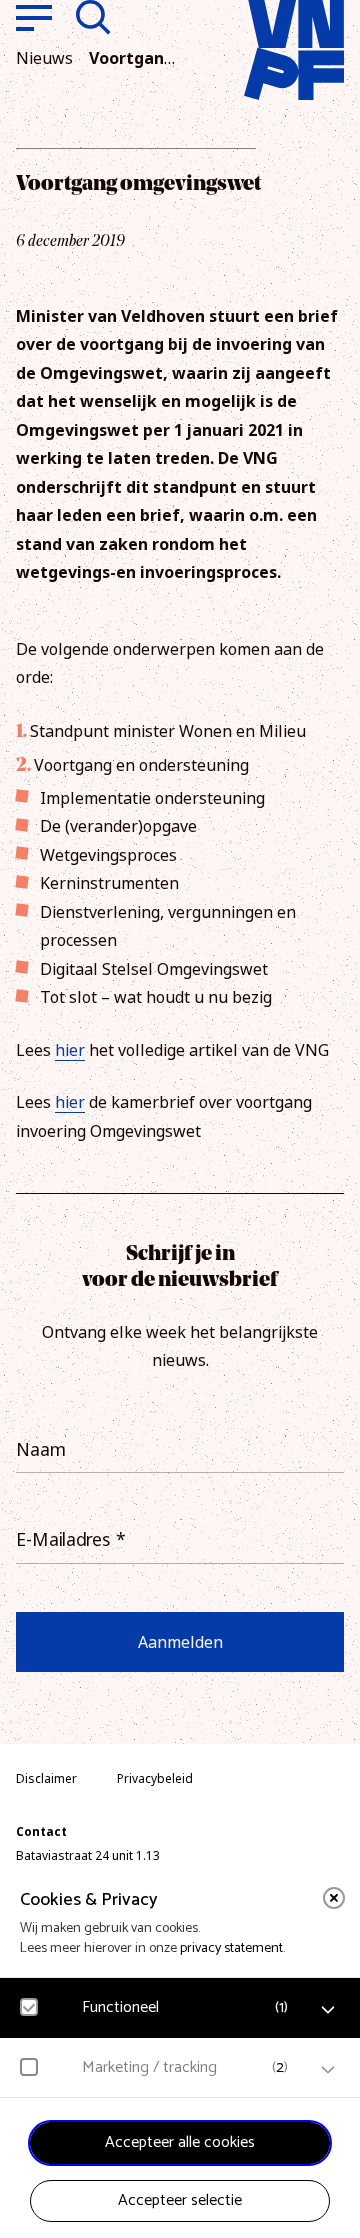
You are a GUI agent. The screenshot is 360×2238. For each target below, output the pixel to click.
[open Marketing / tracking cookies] (328, 2070)
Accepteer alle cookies (180, 2142)
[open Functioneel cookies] (328, 2010)
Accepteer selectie (180, 2200)
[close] (334, 1898)
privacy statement (231, 1948)
